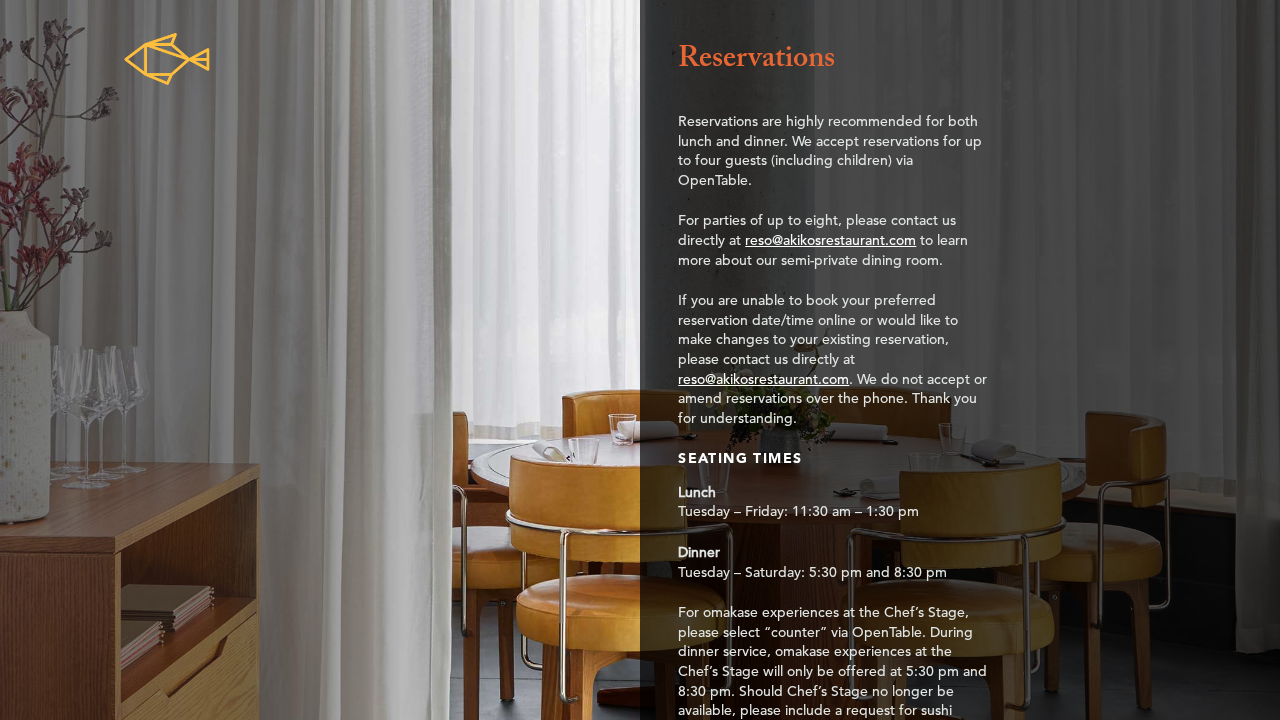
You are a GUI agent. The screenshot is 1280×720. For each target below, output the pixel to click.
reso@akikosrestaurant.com (830, 240)
